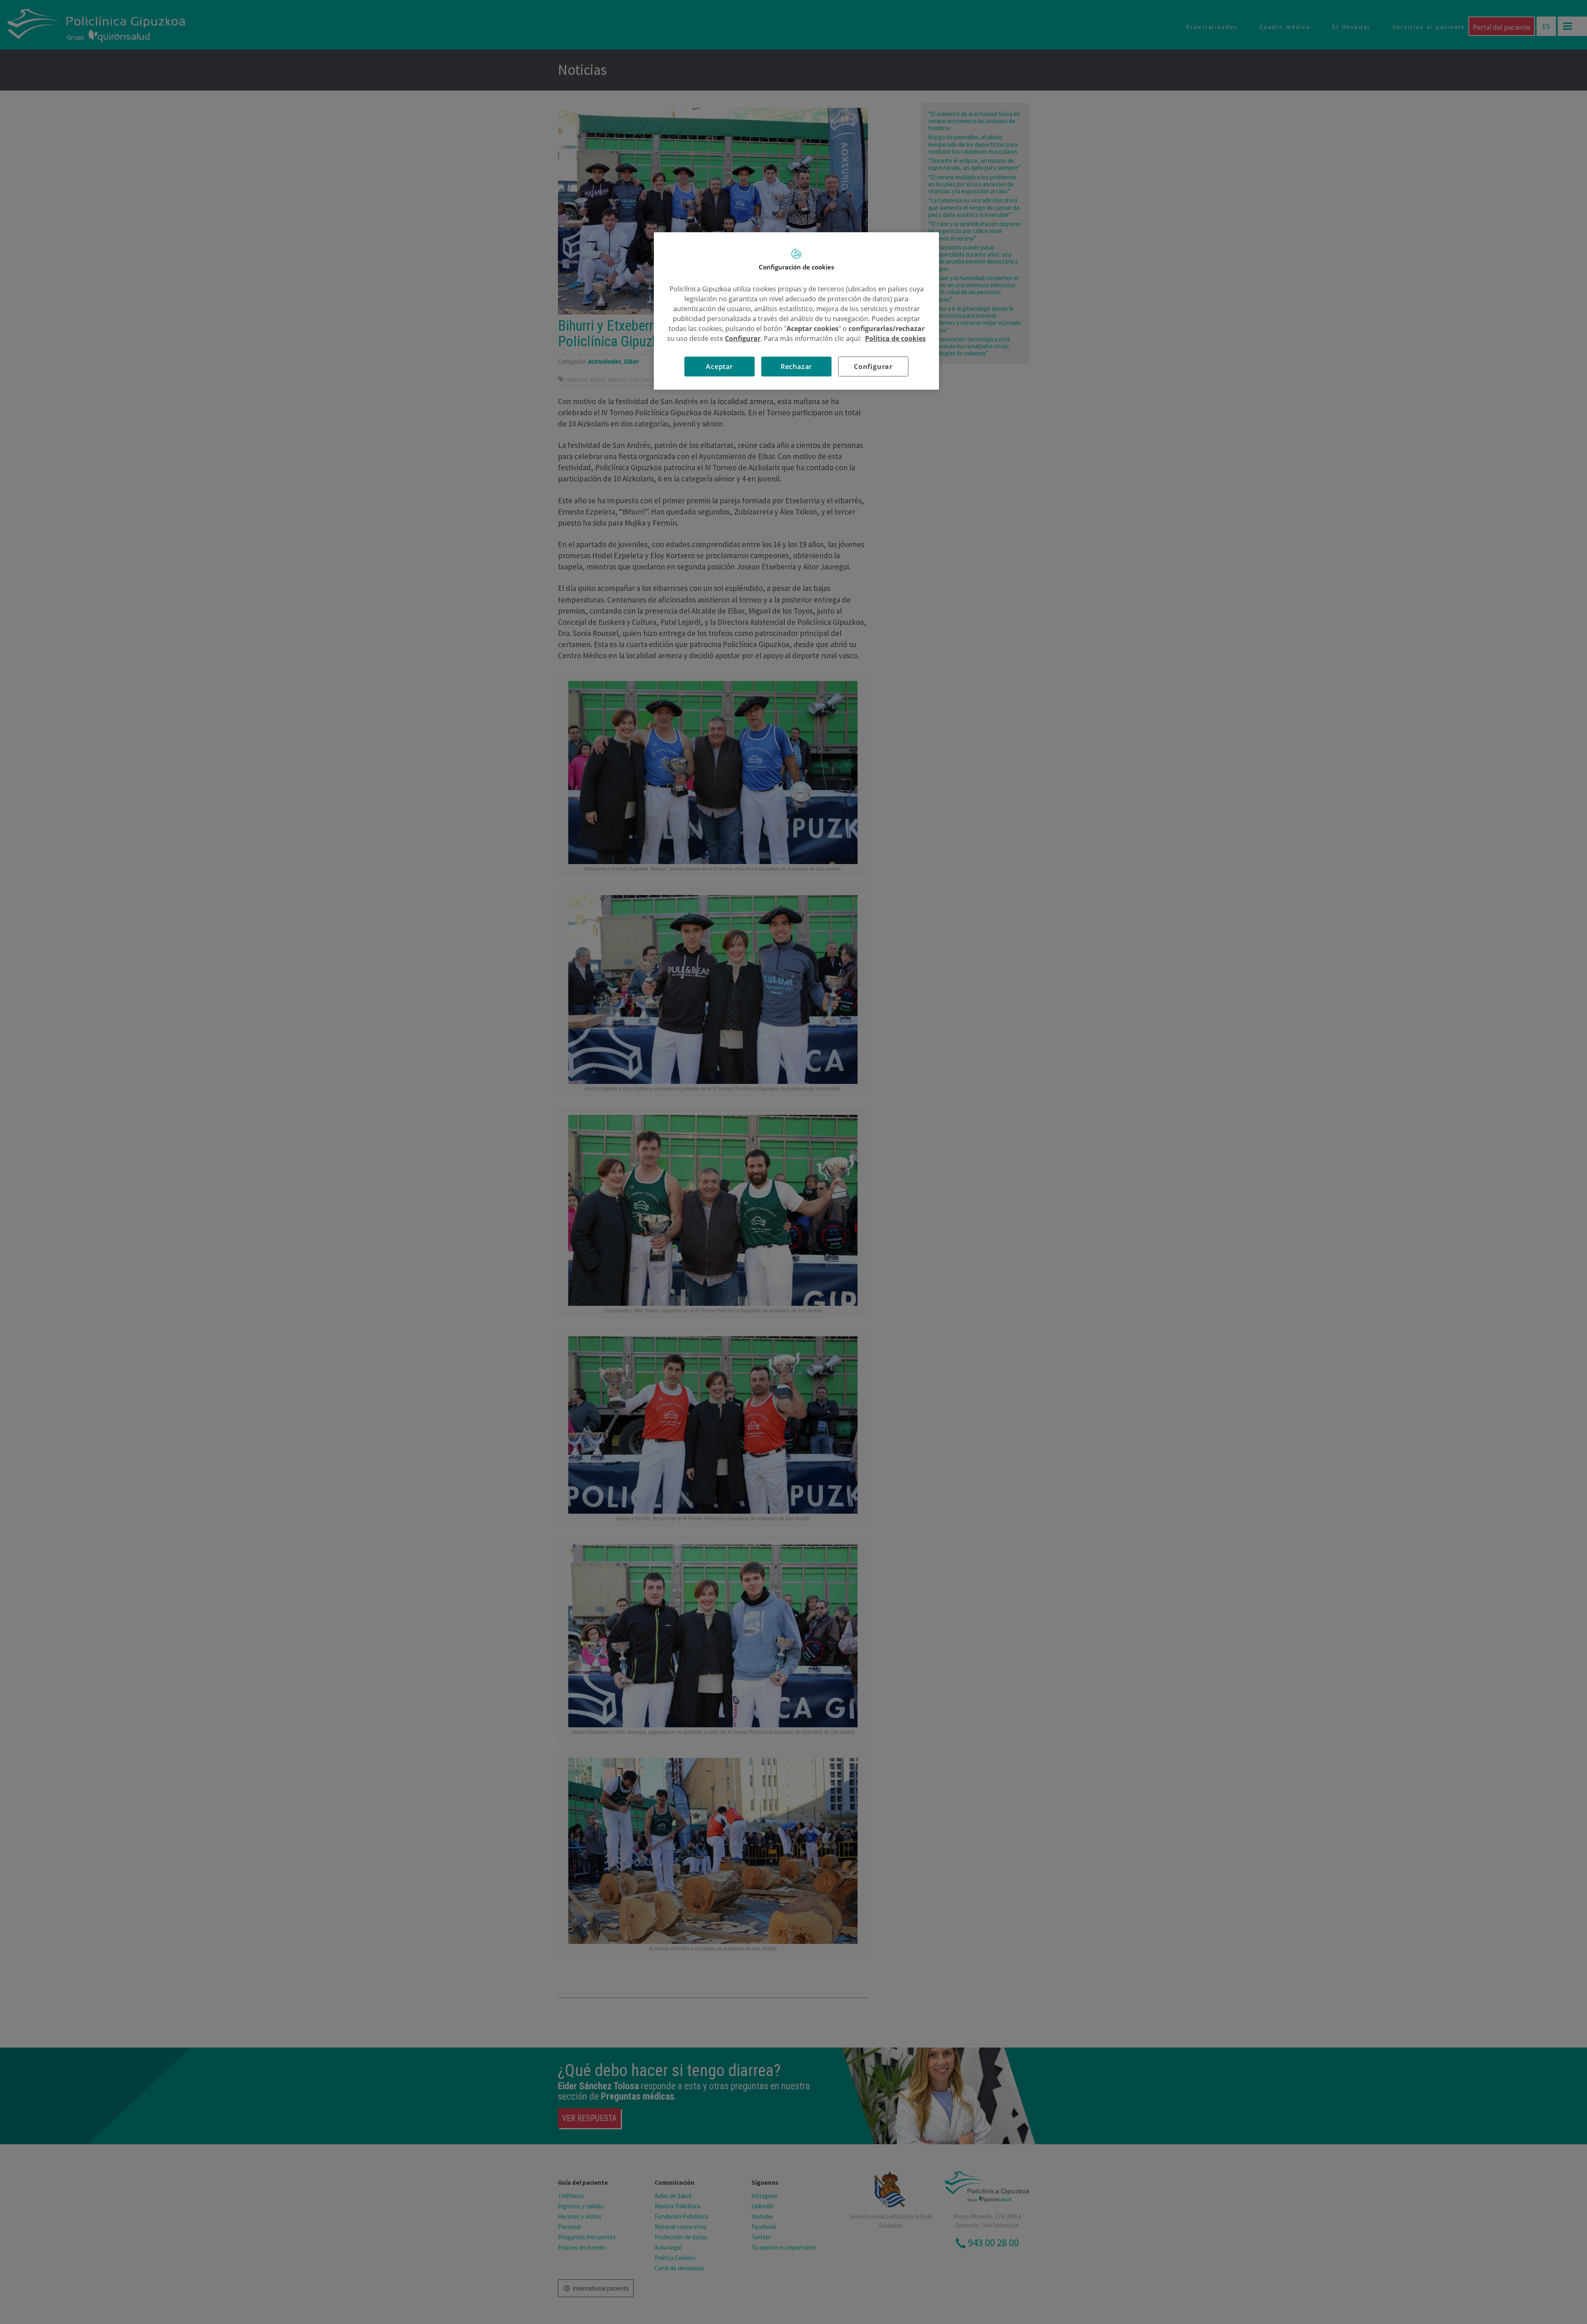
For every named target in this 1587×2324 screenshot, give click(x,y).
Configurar (873, 367)
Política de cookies (895, 338)
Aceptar (720, 367)
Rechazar (796, 367)
